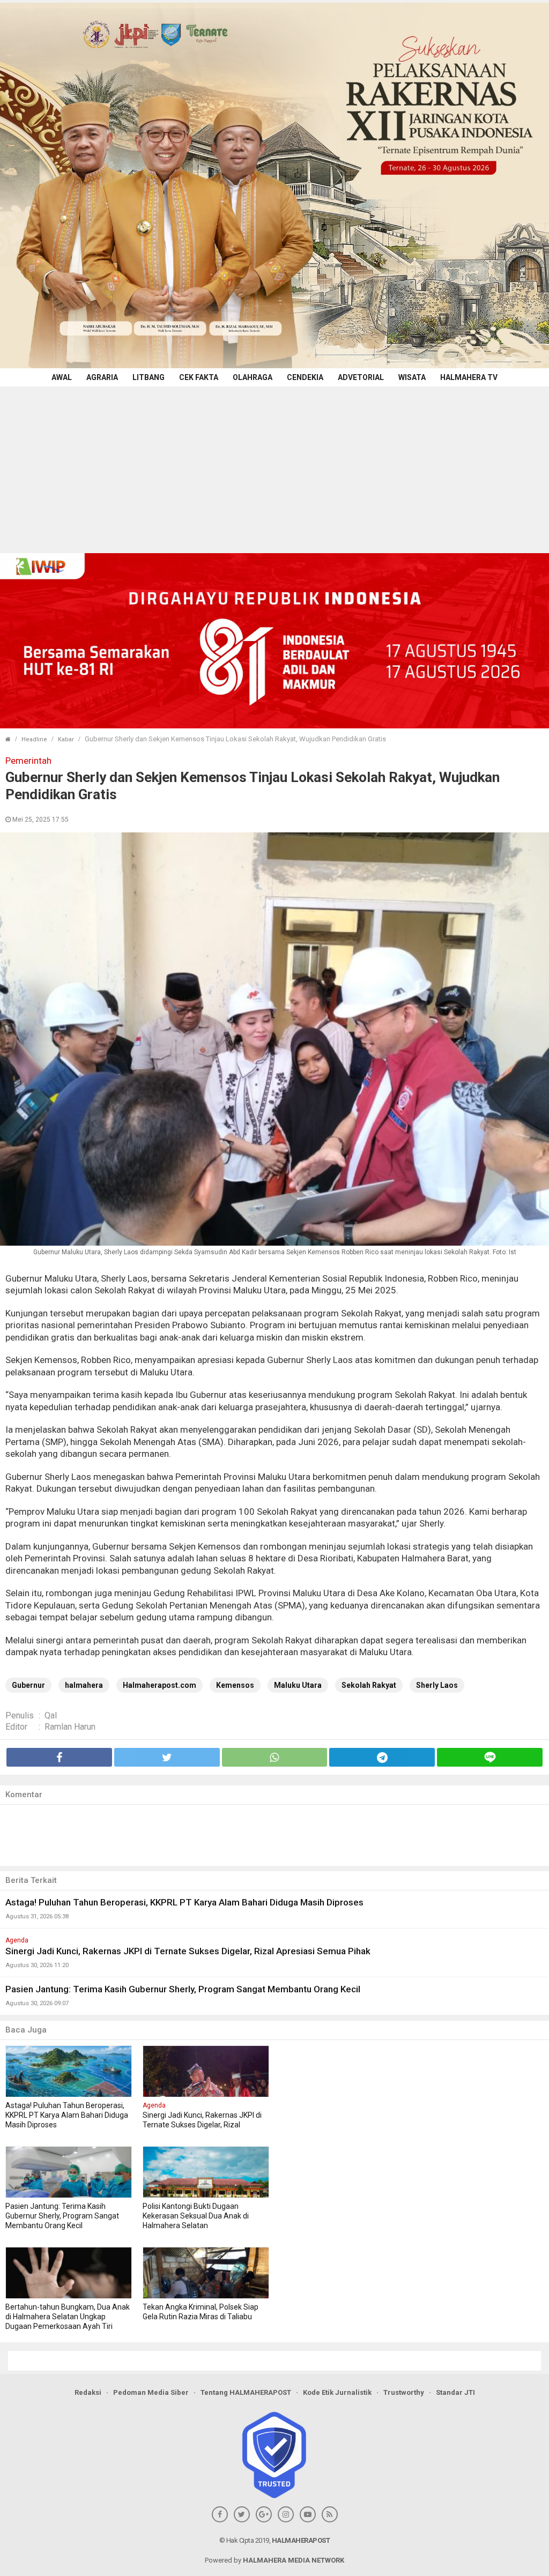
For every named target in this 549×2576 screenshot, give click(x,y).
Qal (51, 1715)
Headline (34, 739)
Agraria (102, 377)
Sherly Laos (437, 1685)
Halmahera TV (469, 377)
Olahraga (253, 377)
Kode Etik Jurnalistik (337, 2392)
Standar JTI (455, 2392)
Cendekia (305, 377)
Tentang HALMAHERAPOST (246, 2392)
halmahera (84, 1685)
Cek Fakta (199, 377)
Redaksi (88, 2392)
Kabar (66, 739)
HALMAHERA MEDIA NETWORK (294, 2560)
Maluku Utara (298, 1685)
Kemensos (235, 1685)
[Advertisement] (274, 467)
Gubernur (28, 1685)
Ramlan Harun (70, 1727)
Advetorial (361, 377)
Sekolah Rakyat (369, 1685)
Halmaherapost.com (159, 1685)
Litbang (149, 377)
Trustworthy (404, 2392)
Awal (62, 377)
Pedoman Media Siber (151, 2392)
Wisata (412, 377)
